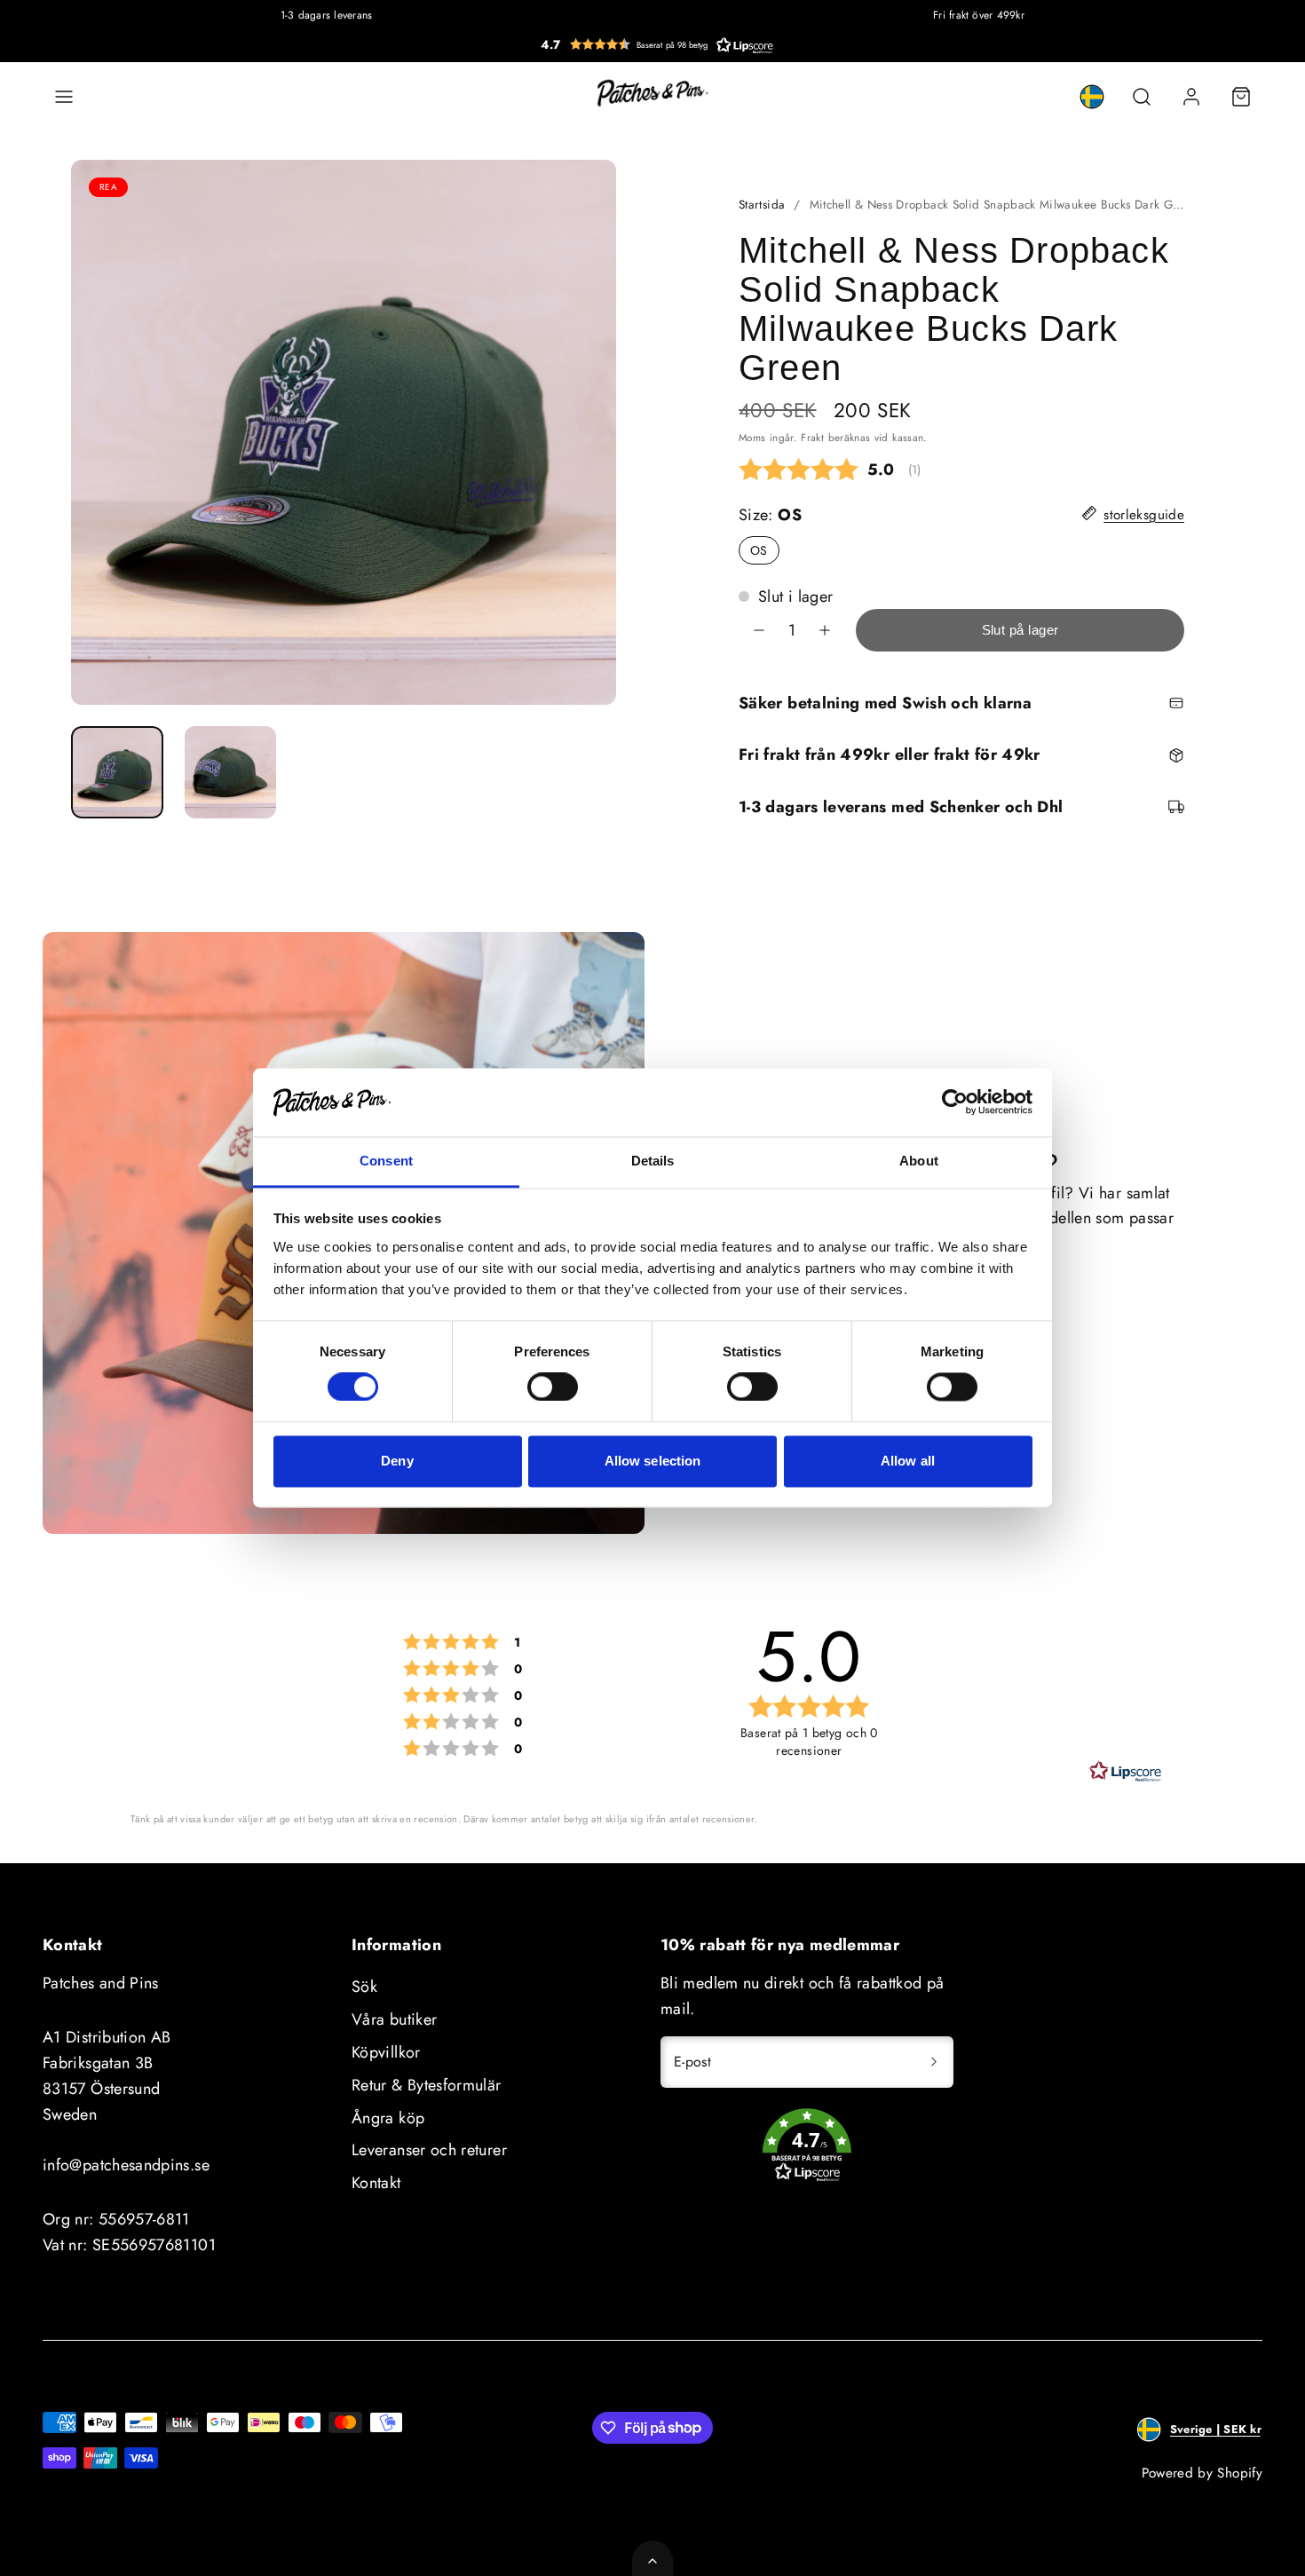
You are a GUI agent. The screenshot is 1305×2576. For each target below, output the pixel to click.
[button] (657, 44)
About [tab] (919, 1161)
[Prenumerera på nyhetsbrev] (934, 2062)
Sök (364, 1987)
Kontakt (376, 2183)
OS (765, 553)
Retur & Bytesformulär (427, 2085)
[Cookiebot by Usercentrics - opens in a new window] (955, 1102)
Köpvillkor (386, 2052)
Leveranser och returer (429, 2150)
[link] (1092, 97)
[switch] (553, 1387)
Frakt (812, 437)
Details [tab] (653, 1161)
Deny (397, 1461)
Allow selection (653, 1461)
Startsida (762, 205)
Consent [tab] (386, 1161)
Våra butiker (394, 2019)
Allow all (908, 1461)
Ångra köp (388, 2118)
